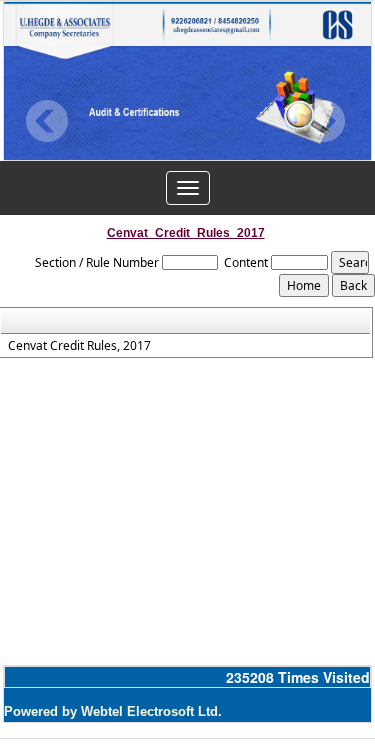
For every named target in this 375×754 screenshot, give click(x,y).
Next (323, 121)
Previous (47, 121)
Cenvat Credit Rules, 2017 (79, 346)
